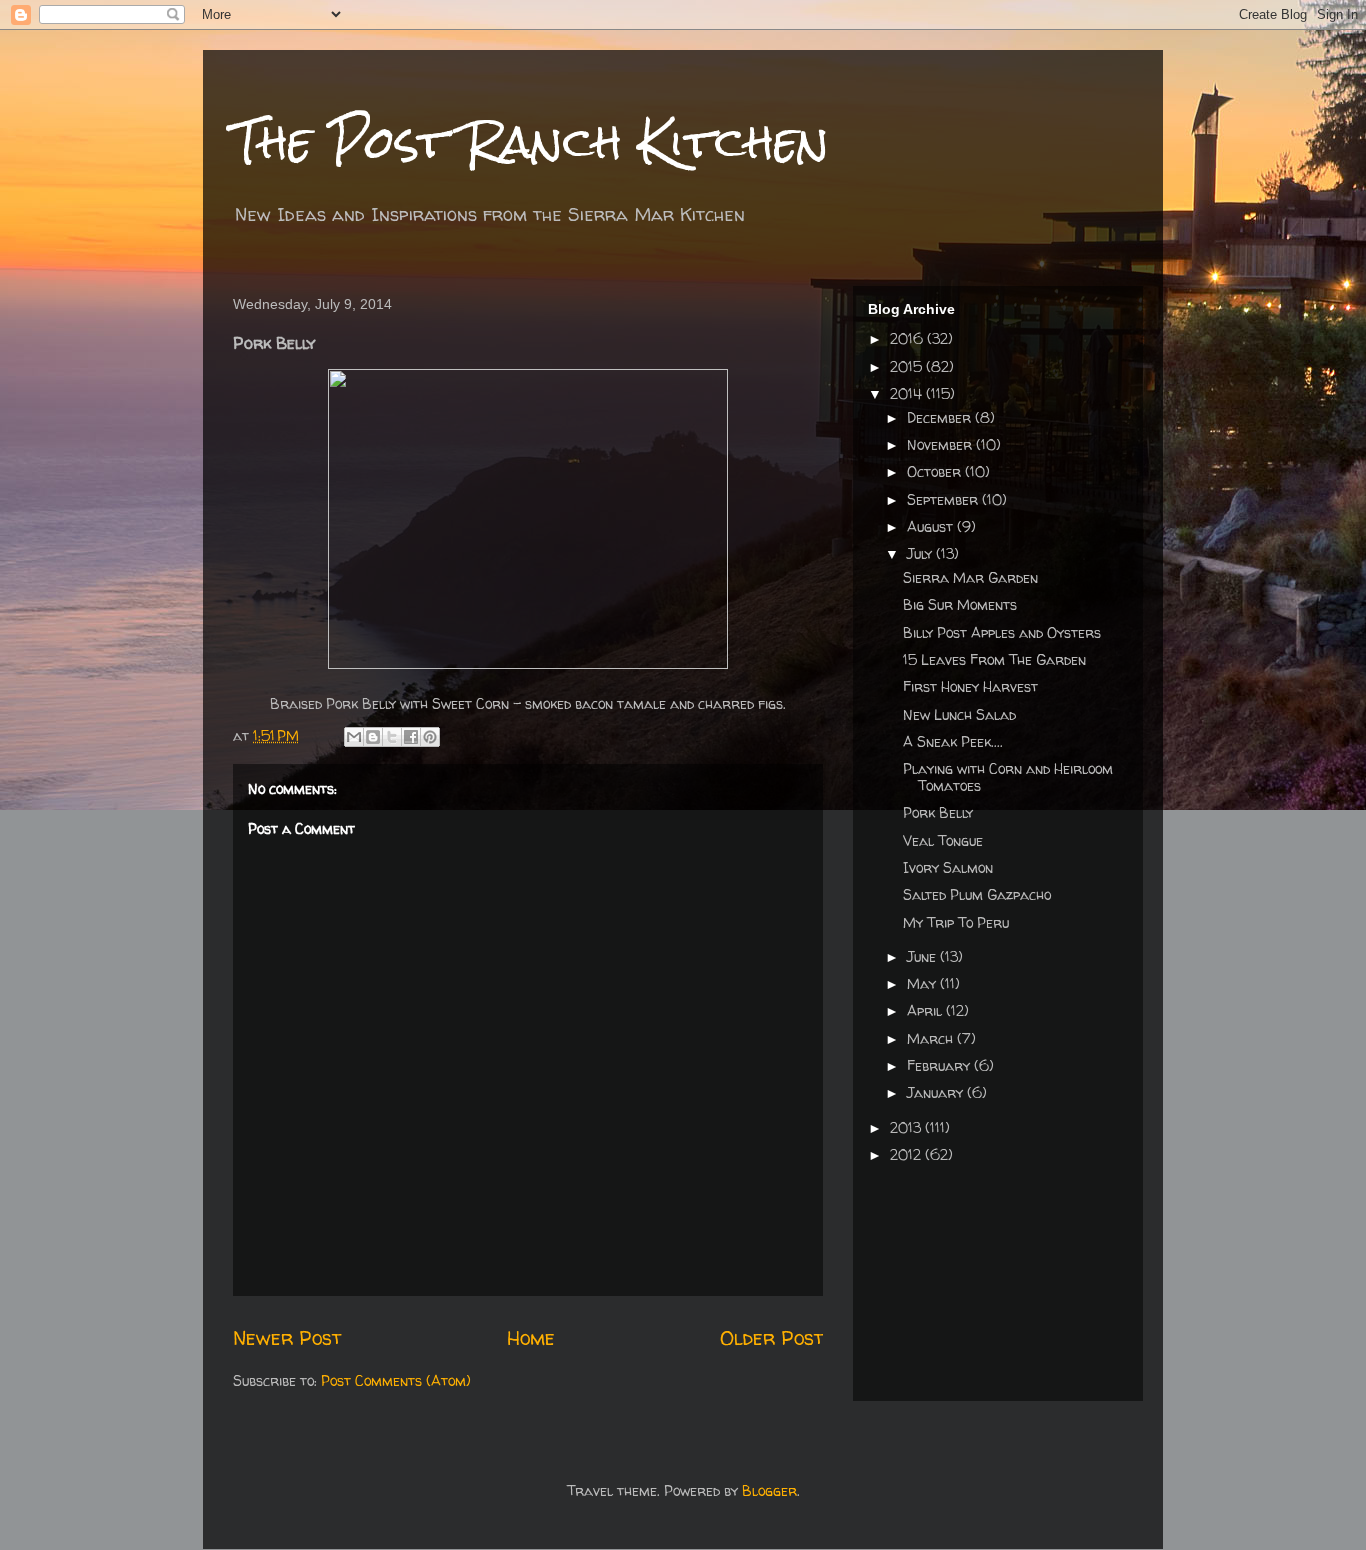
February (940, 1065)
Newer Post (287, 1337)
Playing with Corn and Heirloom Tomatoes (1008, 777)
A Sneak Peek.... (953, 741)
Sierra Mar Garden (970, 577)
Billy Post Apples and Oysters (1002, 632)
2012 (907, 1154)
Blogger (769, 1490)
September (944, 499)
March (932, 1038)
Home (531, 1337)
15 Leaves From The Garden (994, 659)
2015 (908, 366)
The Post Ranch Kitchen (531, 141)
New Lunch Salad (959, 714)
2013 (907, 1127)
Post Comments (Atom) (396, 1380)
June (923, 956)
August (932, 526)
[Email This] (354, 737)
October (936, 471)
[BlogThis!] (373, 737)
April (926, 1010)
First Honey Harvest (970, 686)
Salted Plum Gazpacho (977, 894)
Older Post (771, 1337)
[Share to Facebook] (411, 737)
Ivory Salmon (948, 867)
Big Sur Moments (960, 604)
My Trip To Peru (956, 922)
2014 (908, 393)
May (923, 983)
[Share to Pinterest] (430, 737)
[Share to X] (392, 737)
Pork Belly (938, 812)
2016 (908, 338)
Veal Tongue (943, 840)
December (941, 417)
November (941, 444)
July (921, 553)
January (937, 1092)
